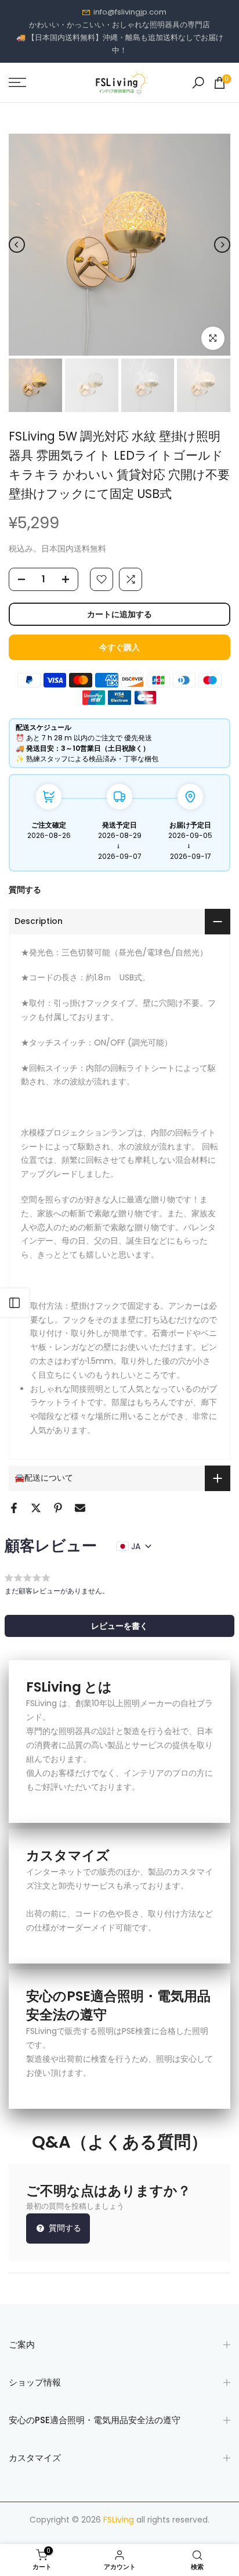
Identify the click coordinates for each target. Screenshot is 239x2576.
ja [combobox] (136, 1546)
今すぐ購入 (119, 647)
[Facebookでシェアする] (14, 1508)
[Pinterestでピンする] (58, 1508)
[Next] (222, 245)
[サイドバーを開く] (15, 1303)
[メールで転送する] (80, 1508)
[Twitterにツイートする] (36, 1508)
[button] (119, 1626)
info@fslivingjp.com (130, 12)
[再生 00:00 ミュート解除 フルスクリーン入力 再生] (119, 245)
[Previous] (17, 245)
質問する (25, 890)
